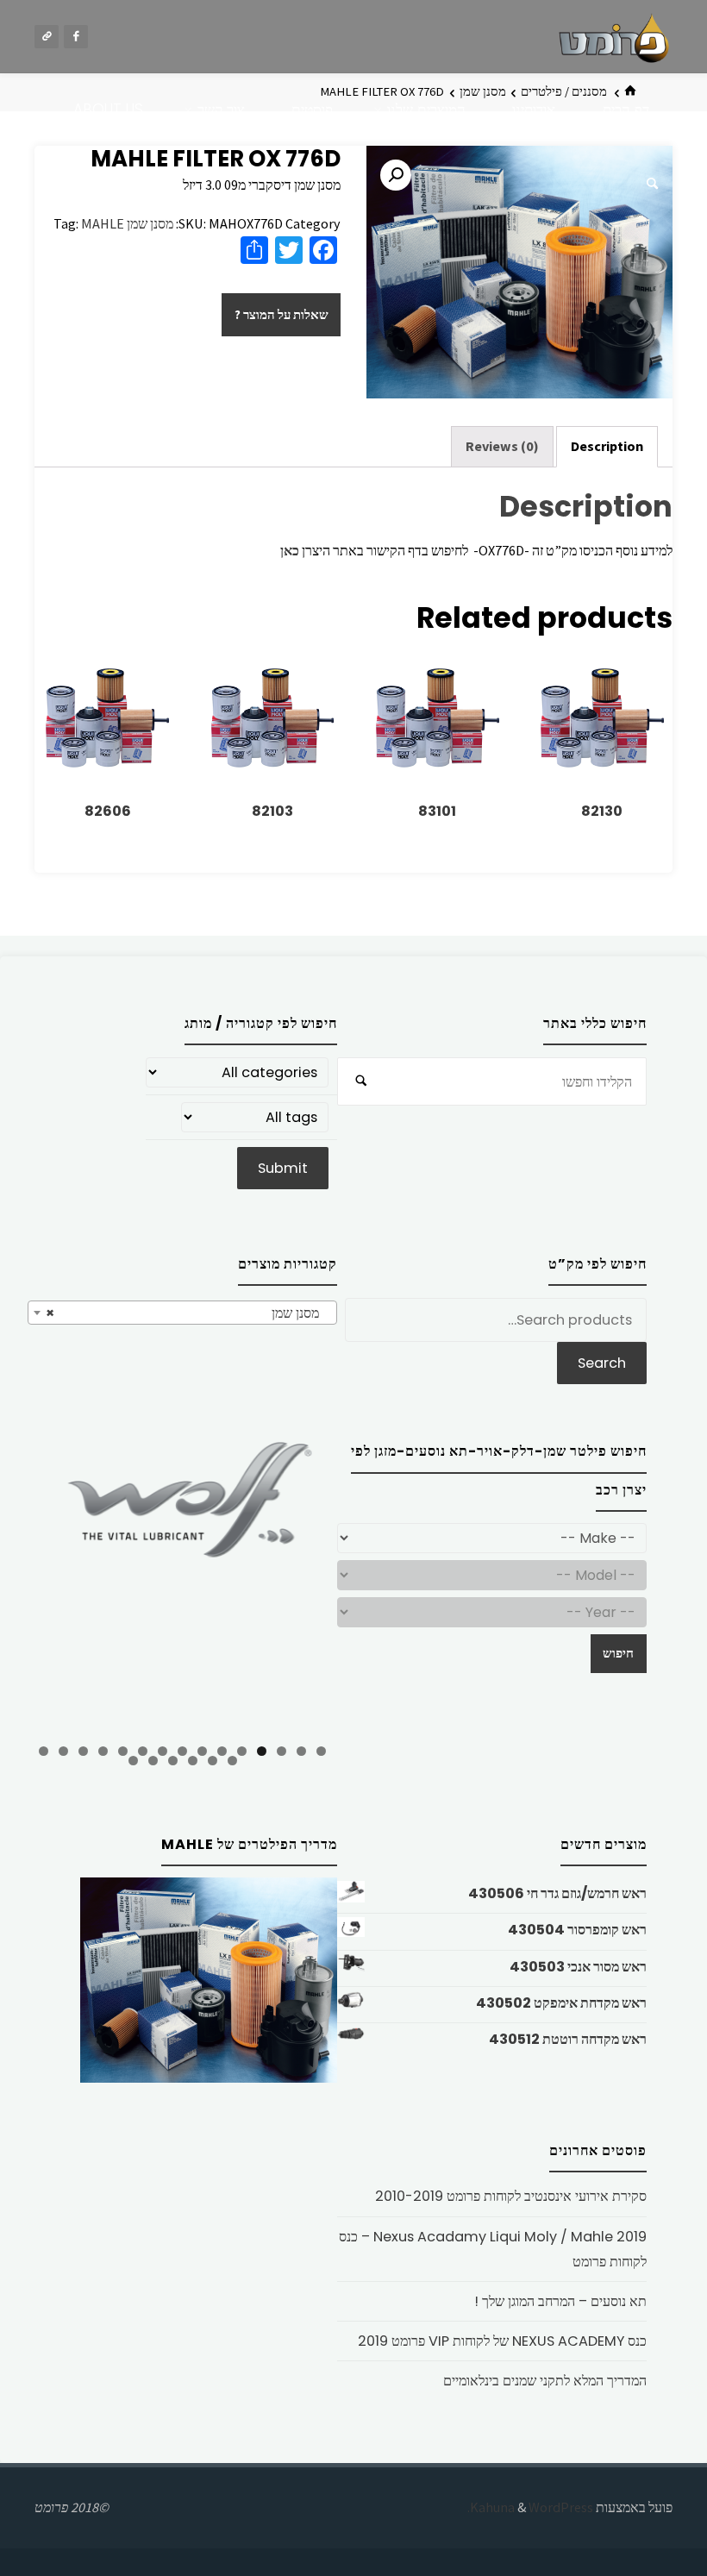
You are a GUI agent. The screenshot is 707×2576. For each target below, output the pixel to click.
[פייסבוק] (76, 37)
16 (232, 1761)
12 (103, 1751)
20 (153, 1761)
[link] (652, 184)
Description (607, 446)
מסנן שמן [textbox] (188, 1313)
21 (133, 1761)
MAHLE (103, 223)
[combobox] (182, 1313)
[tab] (607, 446)
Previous (49, 1583)
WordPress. (530, 2507)
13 (83, 1751)
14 (63, 1751)
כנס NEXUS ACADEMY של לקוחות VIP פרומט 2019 (502, 2341)
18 (193, 1761)
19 (173, 1761)
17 (213, 1761)
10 (143, 1751)
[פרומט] (614, 36)
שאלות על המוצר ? (282, 315)
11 (123, 1751)
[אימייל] (47, 37)
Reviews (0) (502, 446)
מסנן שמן (150, 223)
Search (602, 1363)
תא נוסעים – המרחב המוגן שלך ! (560, 2301)
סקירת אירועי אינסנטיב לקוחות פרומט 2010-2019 (511, 2196)
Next (316, 1581)
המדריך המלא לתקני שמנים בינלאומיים (545, 2381)
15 (44, 1751)
